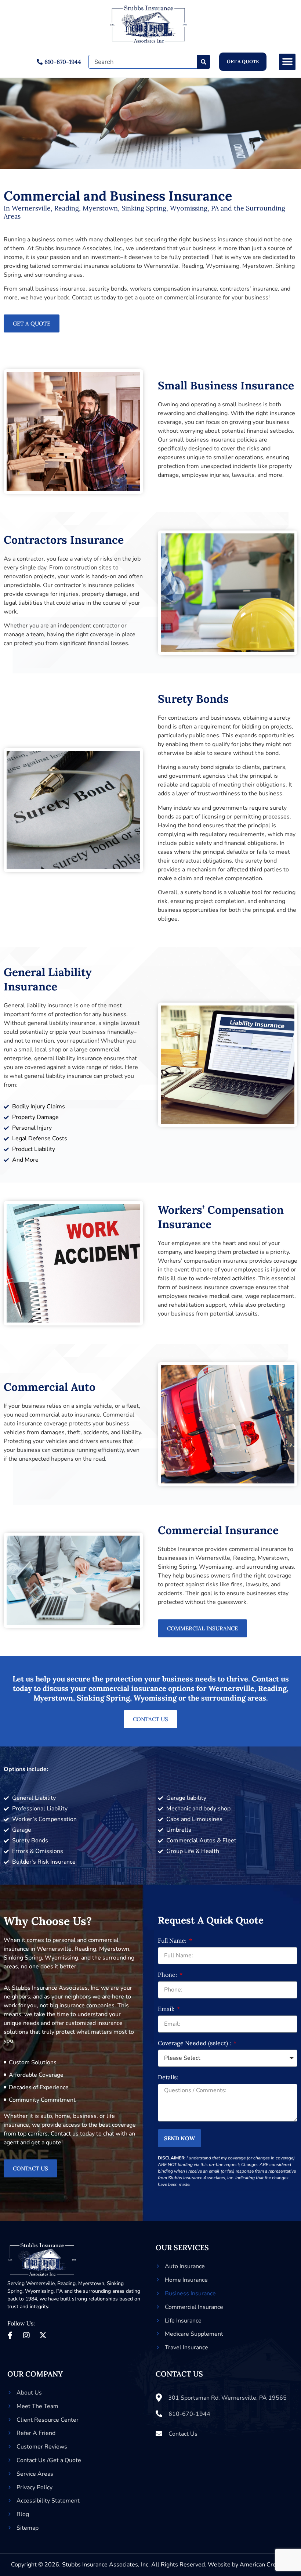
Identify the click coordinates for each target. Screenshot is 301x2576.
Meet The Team (37, 2406)
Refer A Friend (36, 2433)
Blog (23, 2514)
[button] (287, 62)
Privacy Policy (35, 2487)
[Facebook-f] (10, 2335)
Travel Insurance (186, 2347)
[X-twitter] (43, 2335)
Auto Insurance (185, 2266)
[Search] (204, 62)
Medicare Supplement (194, 2334)
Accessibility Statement (48, 2501)
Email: (167, 2009)
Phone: (168, 1975)
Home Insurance (186, 2280)
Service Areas (35, 2474)
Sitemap (28, 2528)
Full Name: (173, 1941)
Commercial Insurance (194, 2307)
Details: (168, 2077)
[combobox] (143, 62)
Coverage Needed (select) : (195, 2043)
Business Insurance (190, 2293)
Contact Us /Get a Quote (49, 2460)
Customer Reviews (42, 2447)
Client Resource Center (48, 2420)
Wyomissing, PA (44, 2291)
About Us (29, 2393)
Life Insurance (183, 2321)
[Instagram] (26, 2335)
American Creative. (265, 2565)
